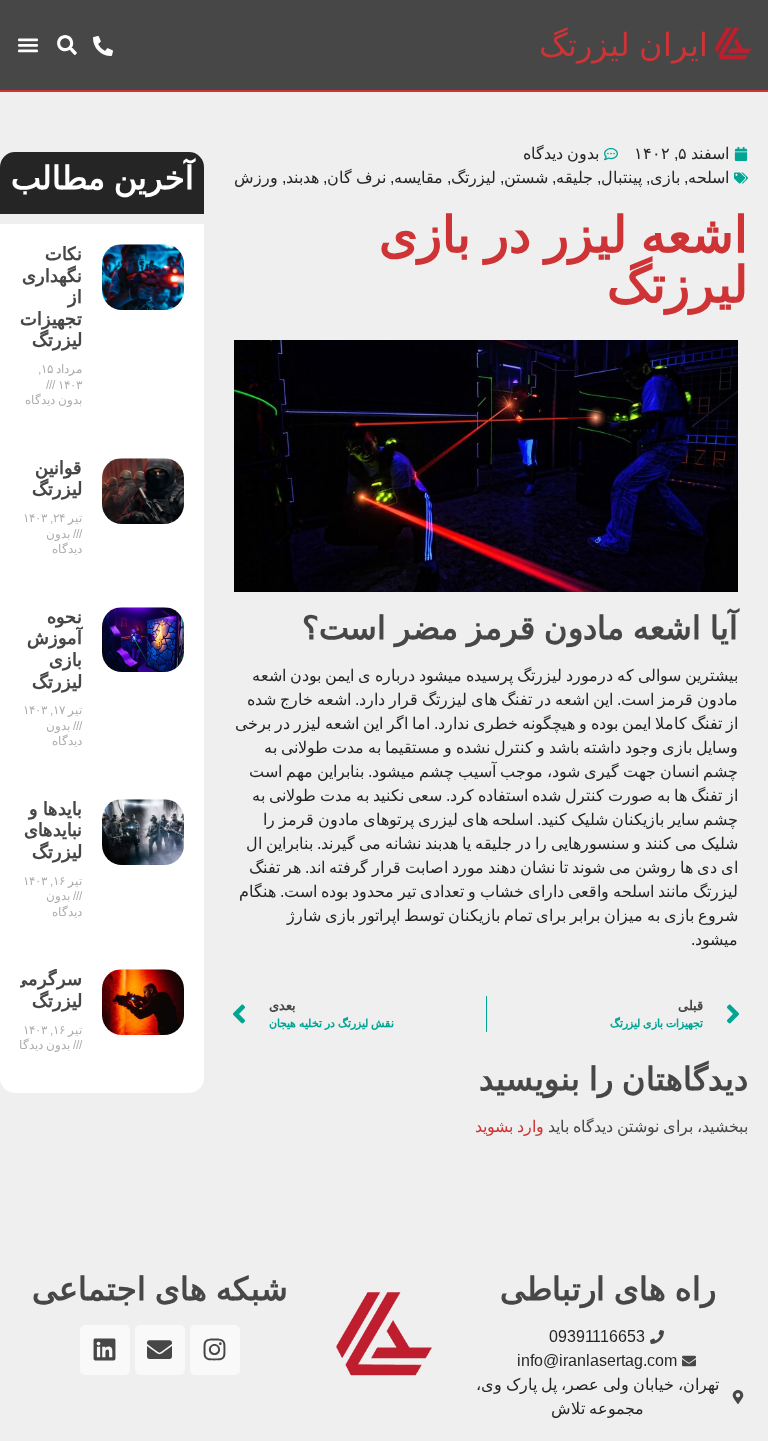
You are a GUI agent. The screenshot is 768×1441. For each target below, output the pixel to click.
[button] (67, 45)
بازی (665, 177)
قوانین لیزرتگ (57, 479)
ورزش (256, 177)
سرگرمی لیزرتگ (47, 990)
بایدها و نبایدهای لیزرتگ (53, 830)
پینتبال (621, 177)
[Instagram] (215, 1350)
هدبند (302, 177)
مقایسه (418, 177)
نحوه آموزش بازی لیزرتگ (54, 649)
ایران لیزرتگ (623, 45)
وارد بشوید (509, 1126)
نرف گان (356, 177)
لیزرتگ (473, 177)
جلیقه (574, 177)
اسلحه (708, 177)
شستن (526, 177)
